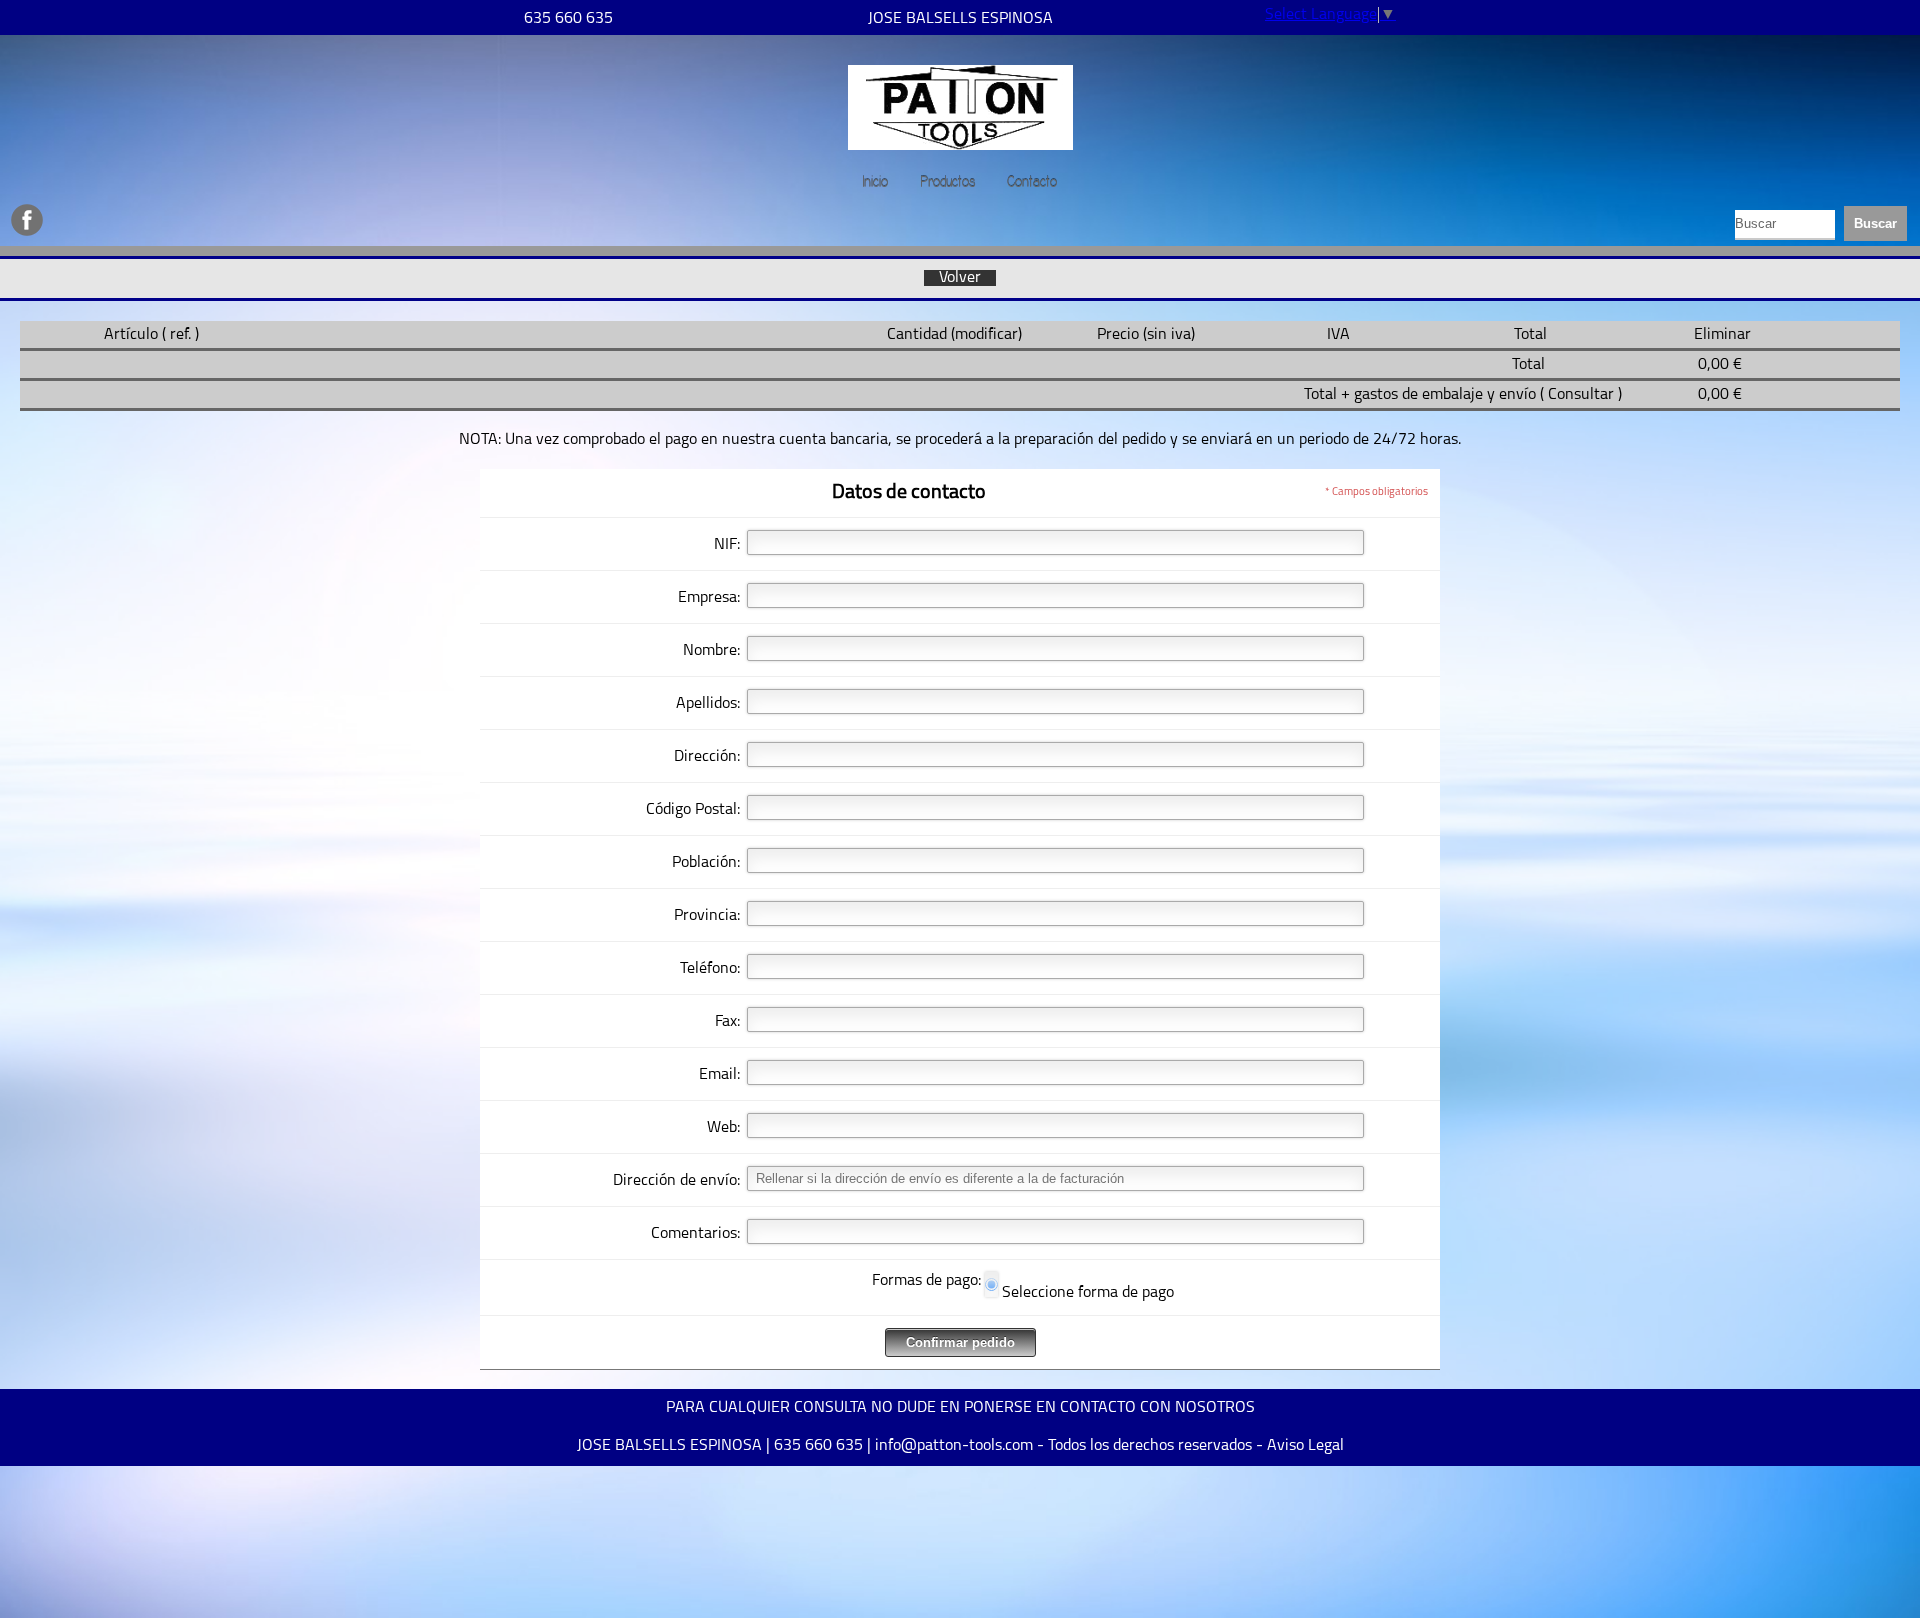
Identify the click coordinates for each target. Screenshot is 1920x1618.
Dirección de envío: (676, 1181)
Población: (706, 863)
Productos (947, 182)
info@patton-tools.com (954, 1446)
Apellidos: (708, 704)
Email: (719, 1075)
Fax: (727, 1022)
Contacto (1032, 182)
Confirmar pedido (960, 1342)
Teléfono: (710, 969)
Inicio (875, 182)
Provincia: (707, 916)
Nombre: (711, 651)
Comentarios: (695, 1234)
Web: (723, 1128)
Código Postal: (693, 810)
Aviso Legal (1305, 1446)
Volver (960, 278)
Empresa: (709, 598)
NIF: (727, 545)
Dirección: (707, 757)
